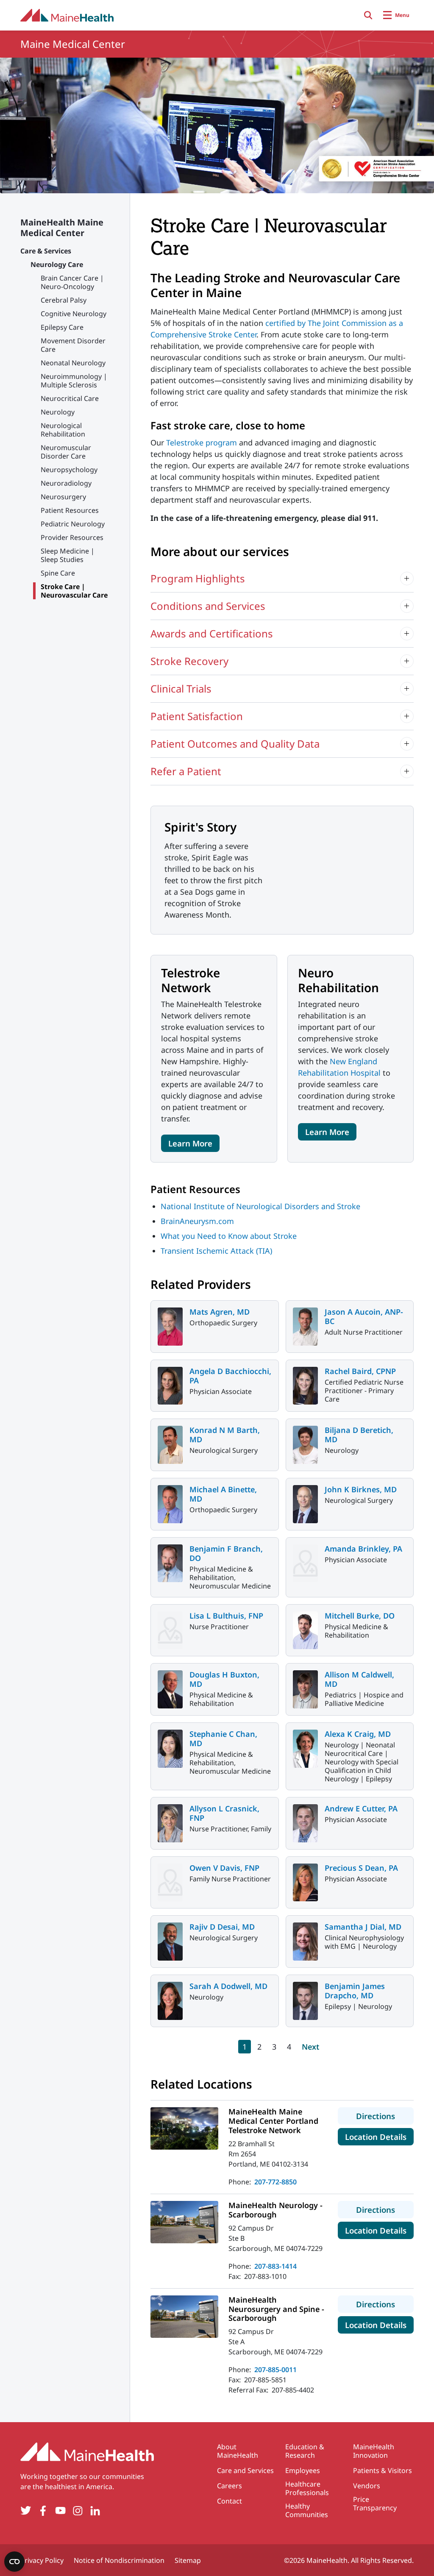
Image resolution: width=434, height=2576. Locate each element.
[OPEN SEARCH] (368, 15)
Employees (303, 2470)
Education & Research (305, 2451)
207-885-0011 (275, 2370)
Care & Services (46, 251)
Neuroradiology (66, 483)
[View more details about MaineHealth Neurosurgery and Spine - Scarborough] (184, 2317)
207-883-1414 (275, 2266)
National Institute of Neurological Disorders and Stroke (260, 1206)
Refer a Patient (186, 771)
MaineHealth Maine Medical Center (62, 228)
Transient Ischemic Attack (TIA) (216, 1251)
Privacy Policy (42, 2560)
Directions (385, 2116)
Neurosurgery (63, 497)
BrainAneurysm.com (197, 1221)
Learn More (190, 1143)
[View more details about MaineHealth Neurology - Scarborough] (184, 2222)
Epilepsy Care (62, 327)
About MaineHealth (238, 2451)
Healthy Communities (307, 2510)
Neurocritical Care (70, 398)
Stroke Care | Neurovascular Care (74, 591)
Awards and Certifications (212, 633)
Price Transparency (375, 2504)
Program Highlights (198, 578)
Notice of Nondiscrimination (119, 2560)
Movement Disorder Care (73, 345)
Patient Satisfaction (197, 716)
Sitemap (188, 2560)
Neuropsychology (69, 470)
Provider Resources (72, 537)
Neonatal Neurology (73, 363)
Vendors (367, 2486)
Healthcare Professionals (307, 2488)
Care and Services (245, 2470)
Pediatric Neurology (73, 524)
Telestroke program (202, 442)
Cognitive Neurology (74, 314)
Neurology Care (57, 264)
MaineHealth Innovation (374, 2451)
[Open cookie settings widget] (14, 2562)
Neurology (58, 412)
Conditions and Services (208, 606)
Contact (230, 2501)
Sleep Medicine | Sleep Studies (68, 555)
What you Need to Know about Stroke (229, 1236)
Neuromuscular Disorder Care (66, 452)
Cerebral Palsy (64, 300)
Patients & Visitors (383, 2470)
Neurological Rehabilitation (63, 430)
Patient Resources (70, 510)
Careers (230, 2486)
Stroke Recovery (189, 661)
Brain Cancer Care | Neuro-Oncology (72, 282)
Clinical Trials (181, 689)
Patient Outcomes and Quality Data (235, 744)
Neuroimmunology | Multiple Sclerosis (74, 381)
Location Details (379, 2136)
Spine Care (58, 573)
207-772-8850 (275, 2182)
